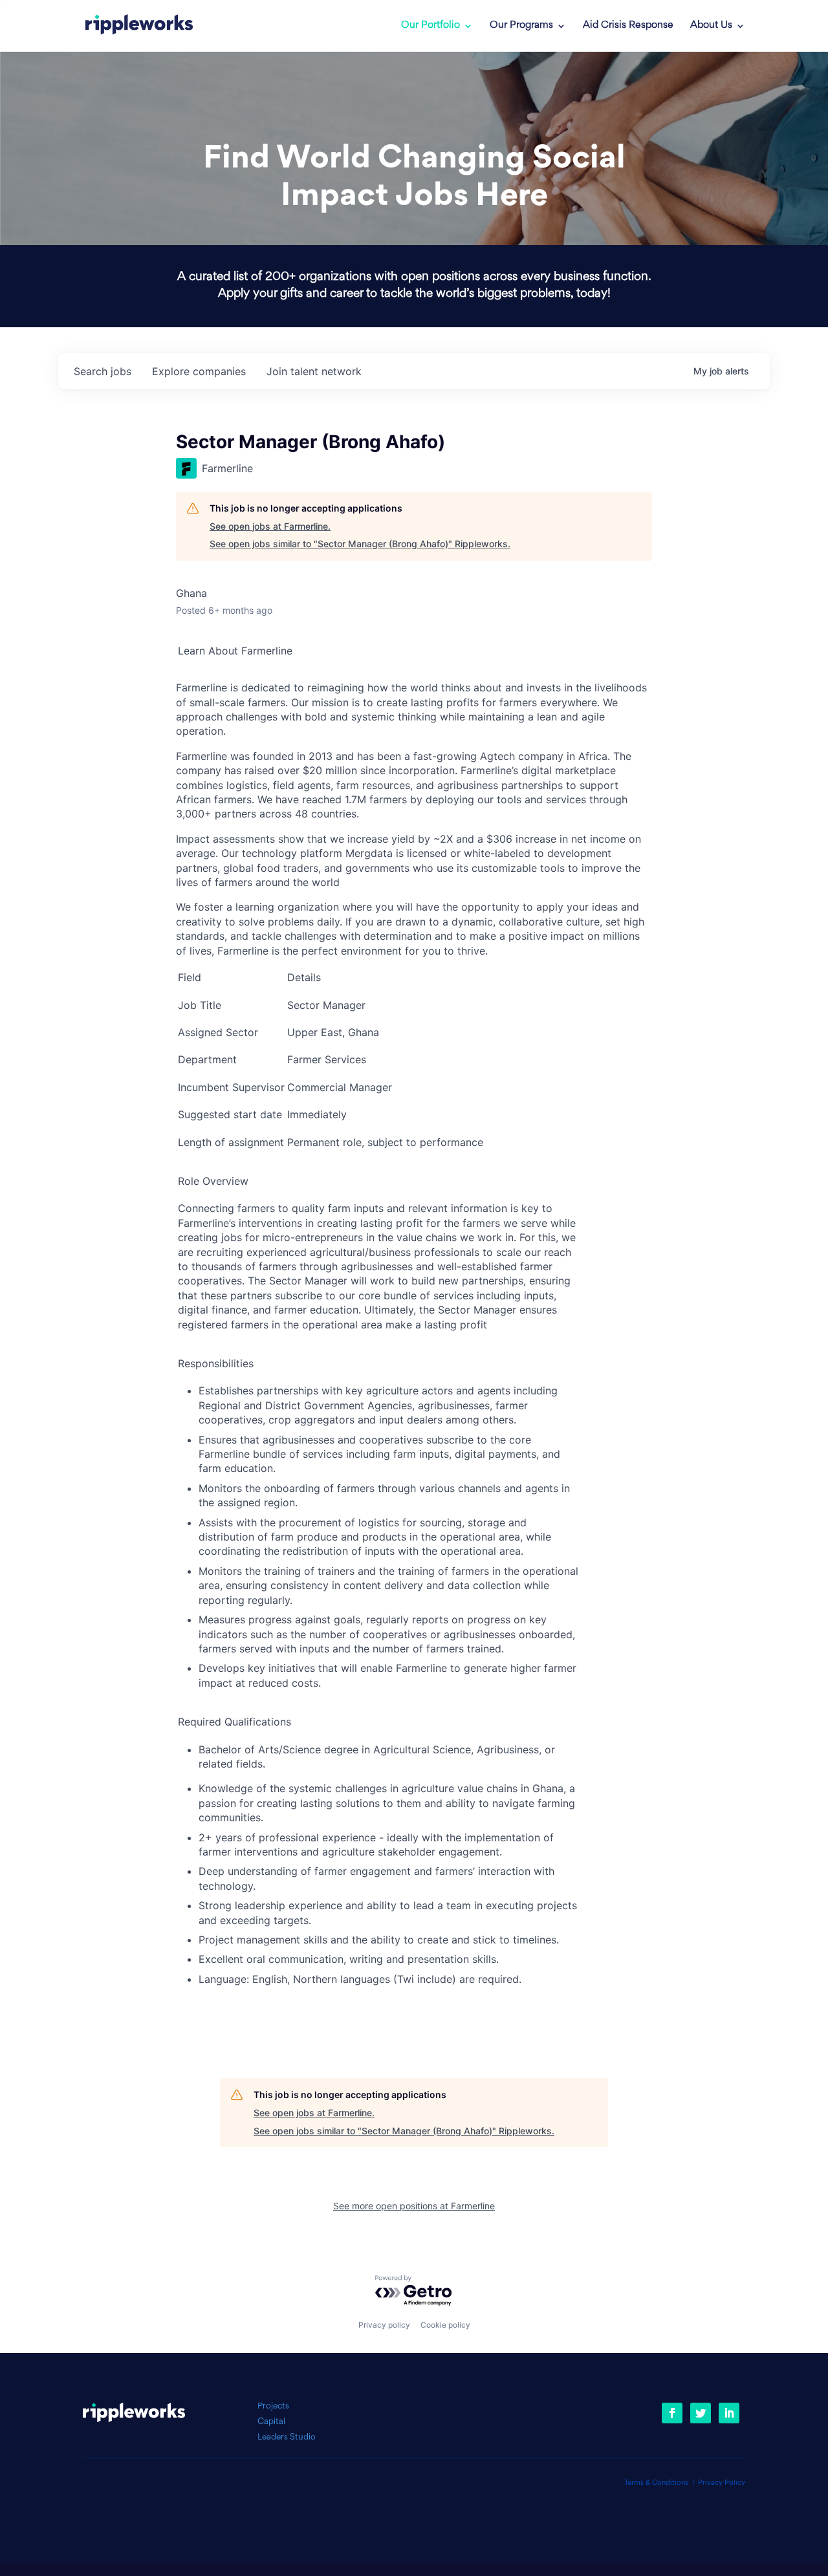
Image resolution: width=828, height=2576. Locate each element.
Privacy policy (384, 2325)
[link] (139, 26)
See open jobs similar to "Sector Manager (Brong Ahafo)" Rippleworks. (360, 544)
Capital (271, 2422)
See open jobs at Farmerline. (270, 526)
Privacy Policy (722, 2483)
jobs (103, 371)
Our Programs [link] (521, 26)
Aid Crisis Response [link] (628, 26)
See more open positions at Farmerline (414, 2206)
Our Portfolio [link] (430, 26)
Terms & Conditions (656, 2483)
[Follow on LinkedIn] (729, 2413)
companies (199, 371)
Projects (273, 2406)
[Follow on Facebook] (672, 2413)
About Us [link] (711, 26)
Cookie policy (445, 2325)
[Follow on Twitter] (701, 2413)
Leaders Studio (287, 2437)
